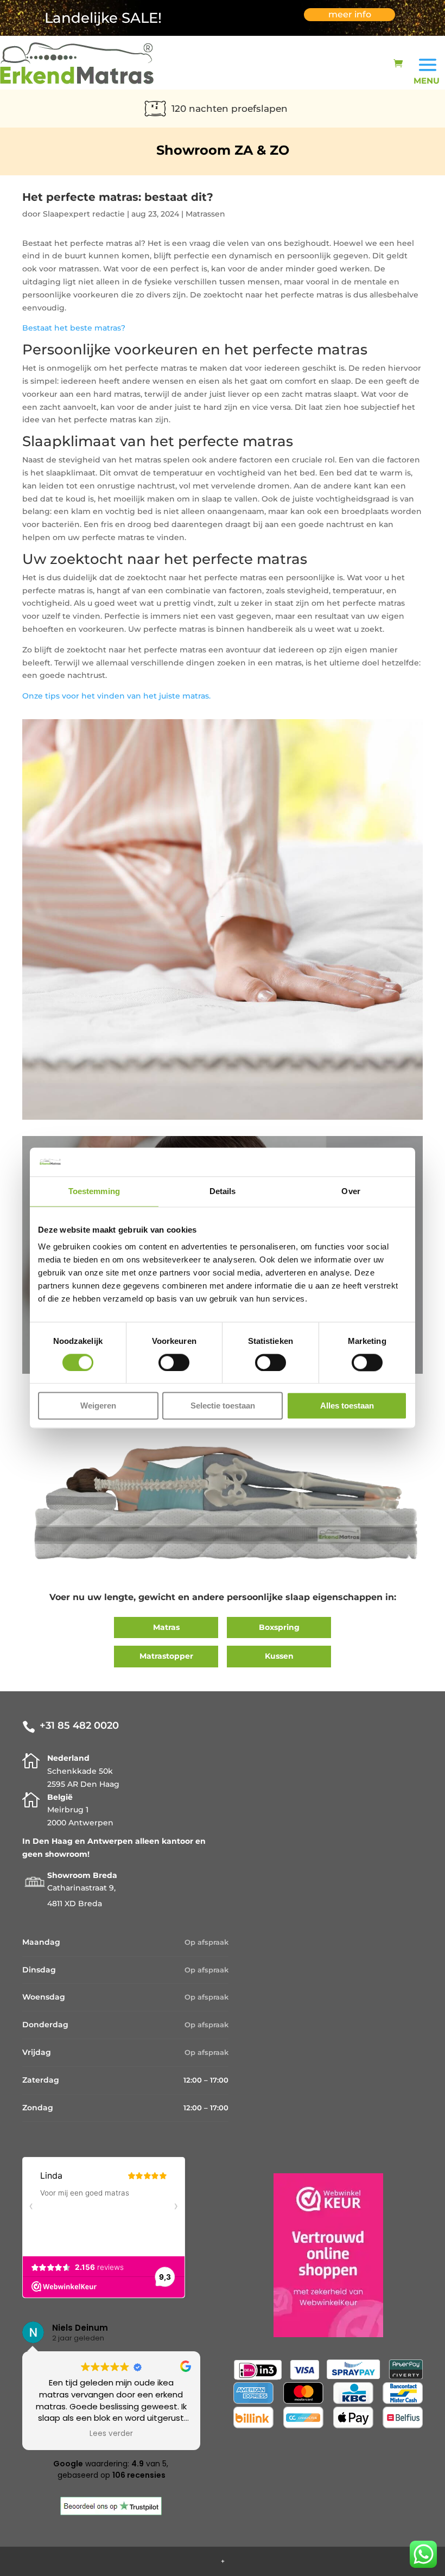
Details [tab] (223, 1191)
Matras (166, 1627)
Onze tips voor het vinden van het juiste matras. (116, 696)
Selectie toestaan (223, 1406)
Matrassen (205, 214)
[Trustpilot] (111, 2512)
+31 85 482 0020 (79, 1725)
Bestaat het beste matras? (74, 328)
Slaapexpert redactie (84, 214)
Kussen (279, 1656)
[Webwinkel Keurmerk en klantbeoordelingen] (328, 2334)
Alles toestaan (347, 1406)
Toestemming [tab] (94, 1191)
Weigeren (98, 1406)
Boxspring (279, 1627)
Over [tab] (351, 1191)
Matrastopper (166, 1656)
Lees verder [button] (111, 2434)
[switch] (174, 1362)
